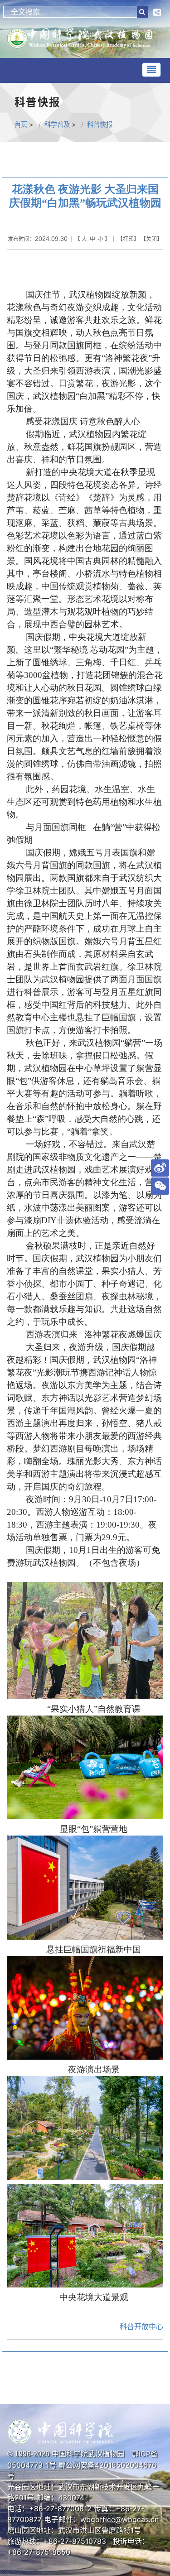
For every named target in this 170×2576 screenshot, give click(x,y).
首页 (21, 124)
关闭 (151, 239)
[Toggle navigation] (151, 70)
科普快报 (100, 124)
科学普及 (57, 124)
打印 (128, 239)
